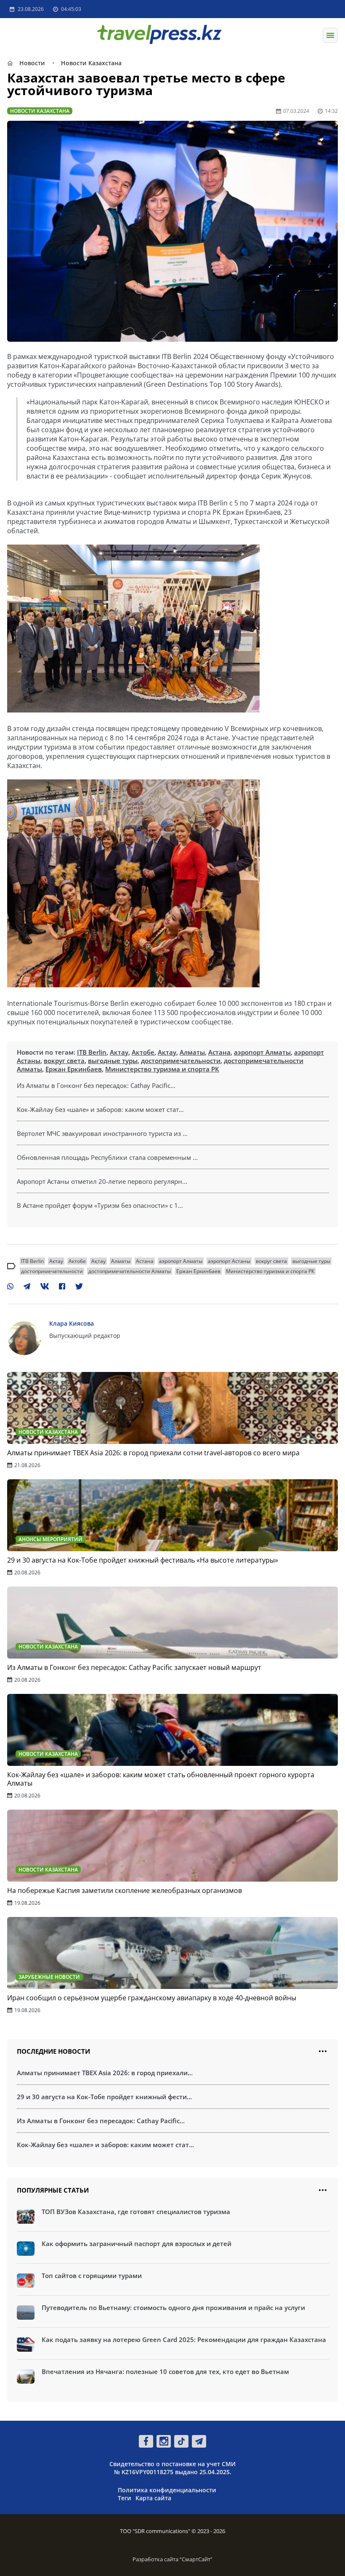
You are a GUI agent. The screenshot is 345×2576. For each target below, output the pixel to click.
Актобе (143, 1052)
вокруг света (64, 1061)
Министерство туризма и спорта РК (162, 1069)
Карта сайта (153, 2498)
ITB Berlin (92, 1052)
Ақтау (167, 1052)
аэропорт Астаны (229, 1261)
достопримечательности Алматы (130, 1271)
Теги (125, 2498)
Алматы (192, 1052)
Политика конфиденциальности (167, 2490)
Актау (119, 1052)
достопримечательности (181, 1061)
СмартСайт (196, 2559)
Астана (219, 1052)
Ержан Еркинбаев (74, 1069)
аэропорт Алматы (262, 1052)
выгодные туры (113, 1061)
